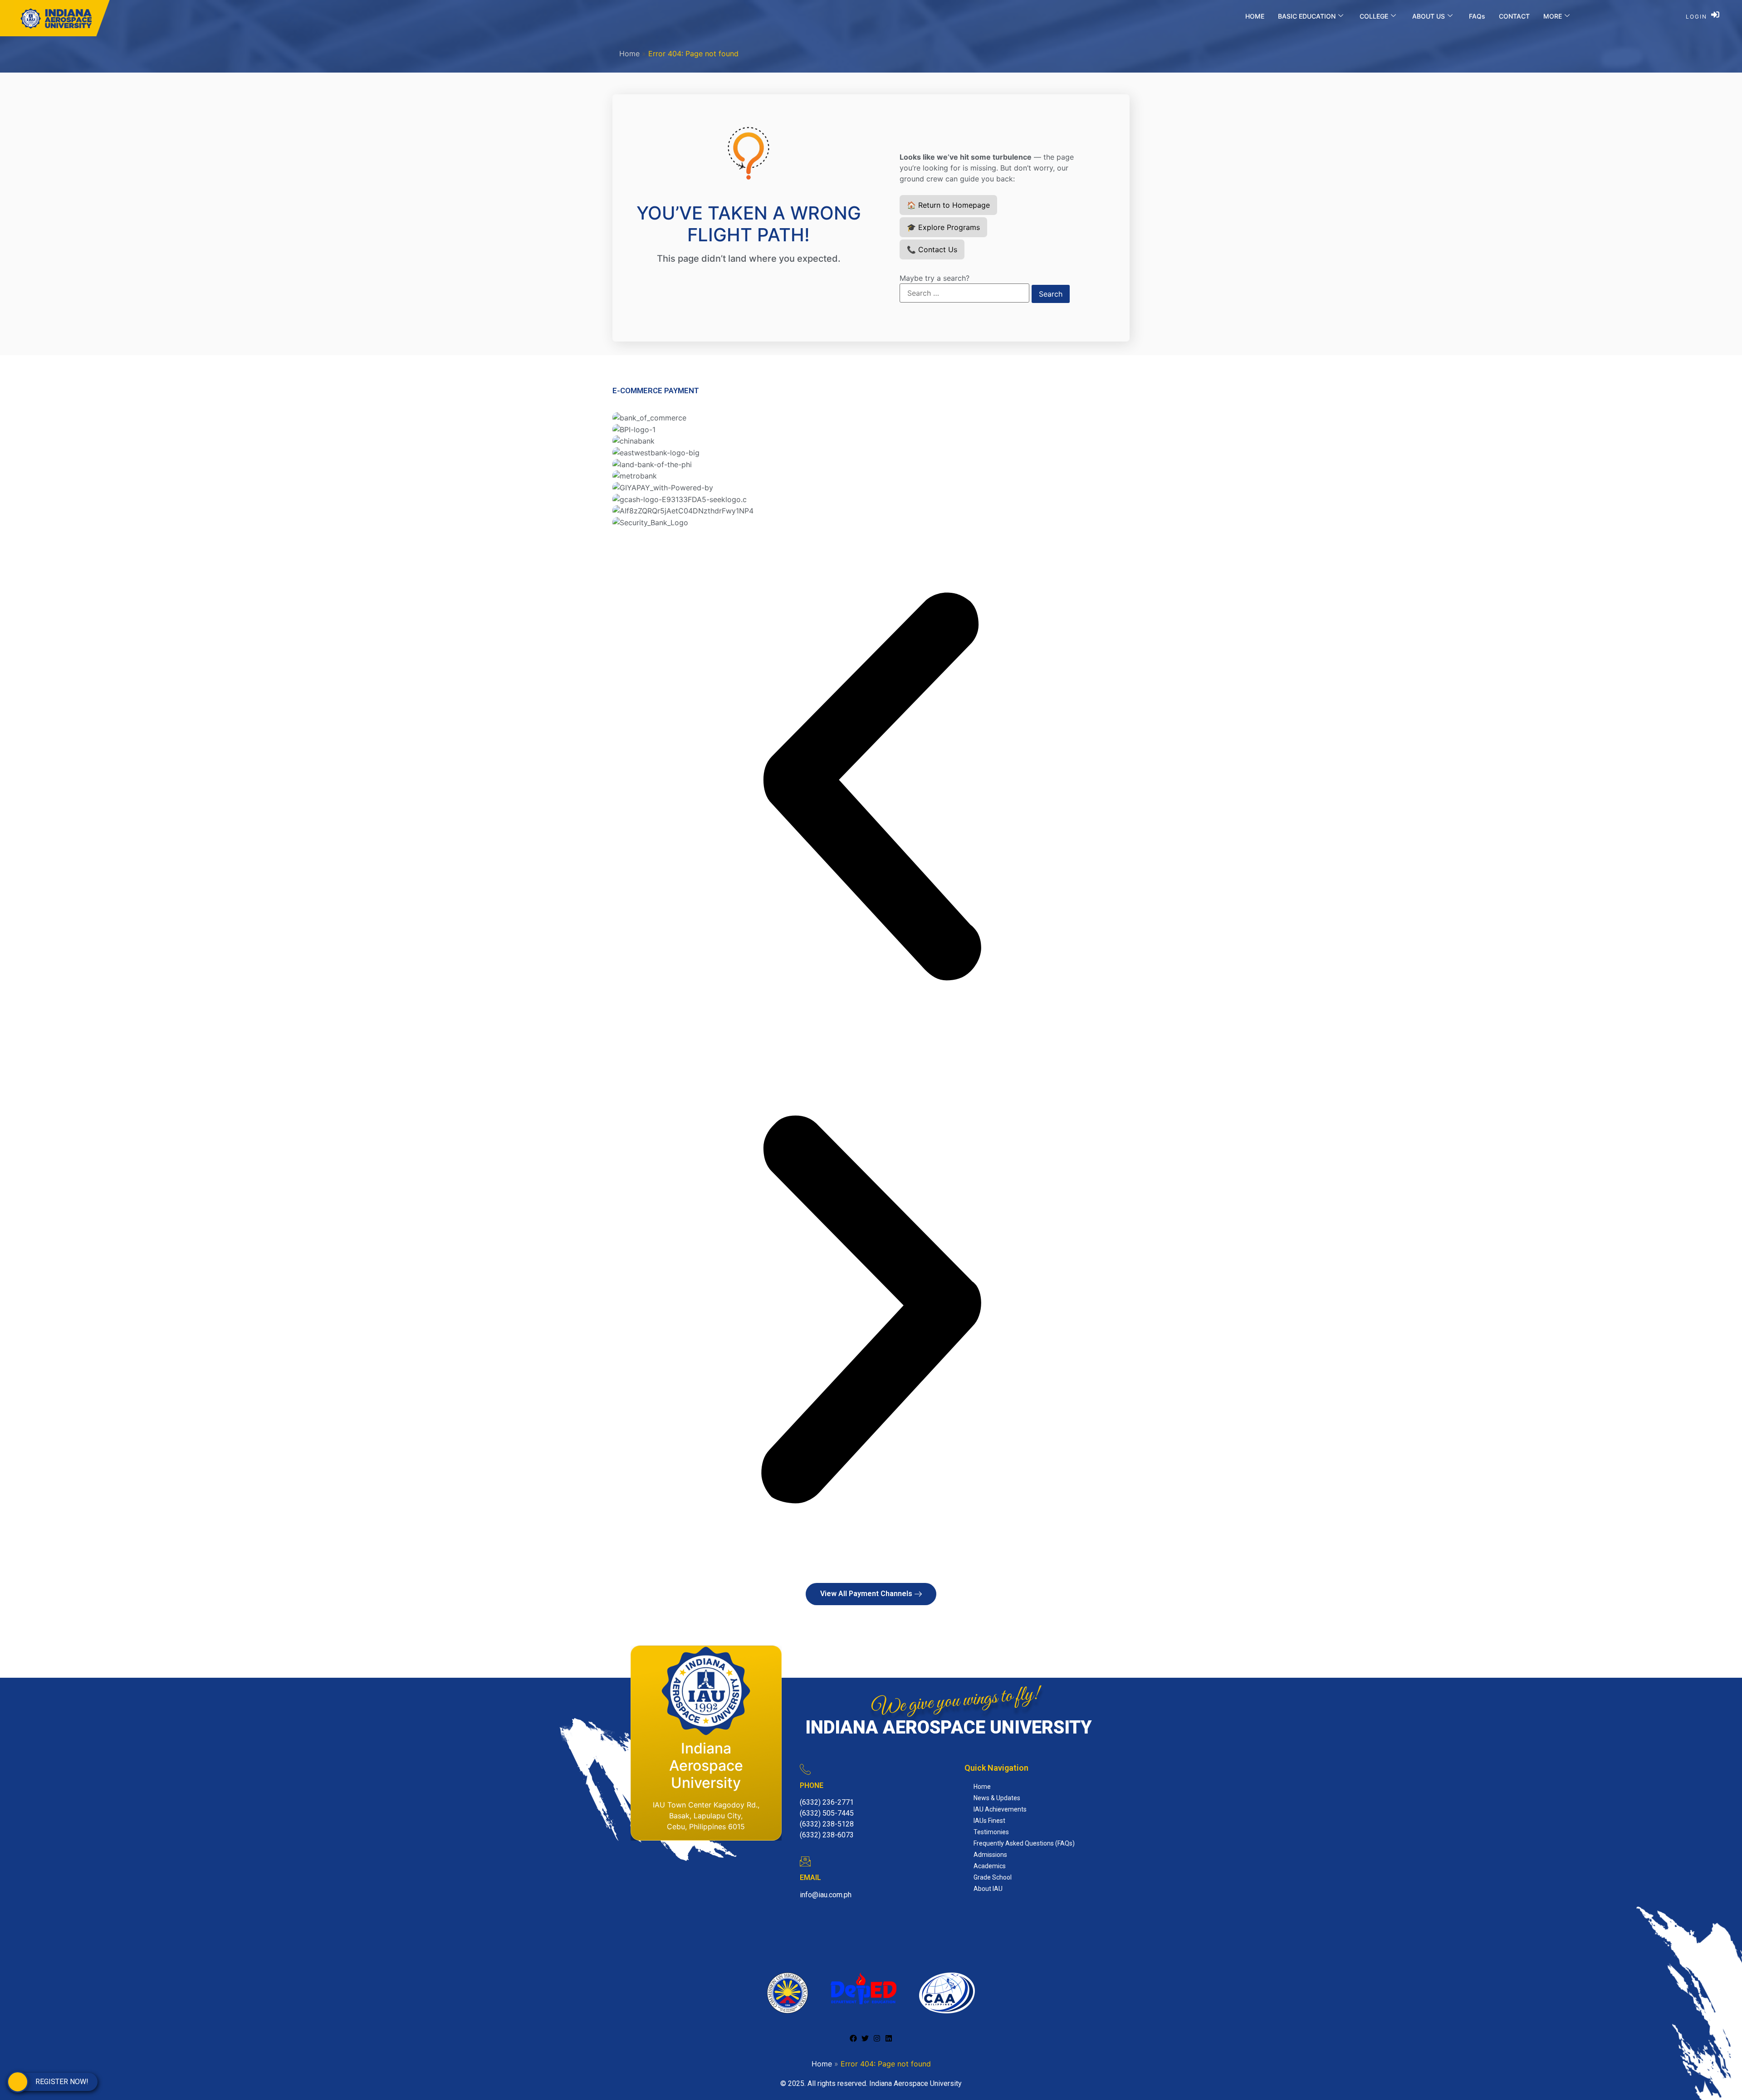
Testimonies (991, 1832)
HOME (1255, 16)
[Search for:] (964, 293)
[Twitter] (865, 2038)
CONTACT (1514, 16)
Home (629, 54)
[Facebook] (853, 2038)
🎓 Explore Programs (943, 227)
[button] (871, 789)
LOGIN (1696, 17)
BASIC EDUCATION (1307, 16)
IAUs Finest (989, 1821)
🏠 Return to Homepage (948, 205)
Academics (990, 1866)
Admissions (990, 1855)
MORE (1553, 16)
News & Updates (997, 1798)
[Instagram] (877, 2038)
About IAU (988, 1889)
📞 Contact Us (932, 249)
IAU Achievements (1000, 1809)
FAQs (1477, 16)
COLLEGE (1374, 16)
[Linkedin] (889, 2038)
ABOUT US (1429, 16)
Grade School (993, 1877)
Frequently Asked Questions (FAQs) (1024, 1843)
